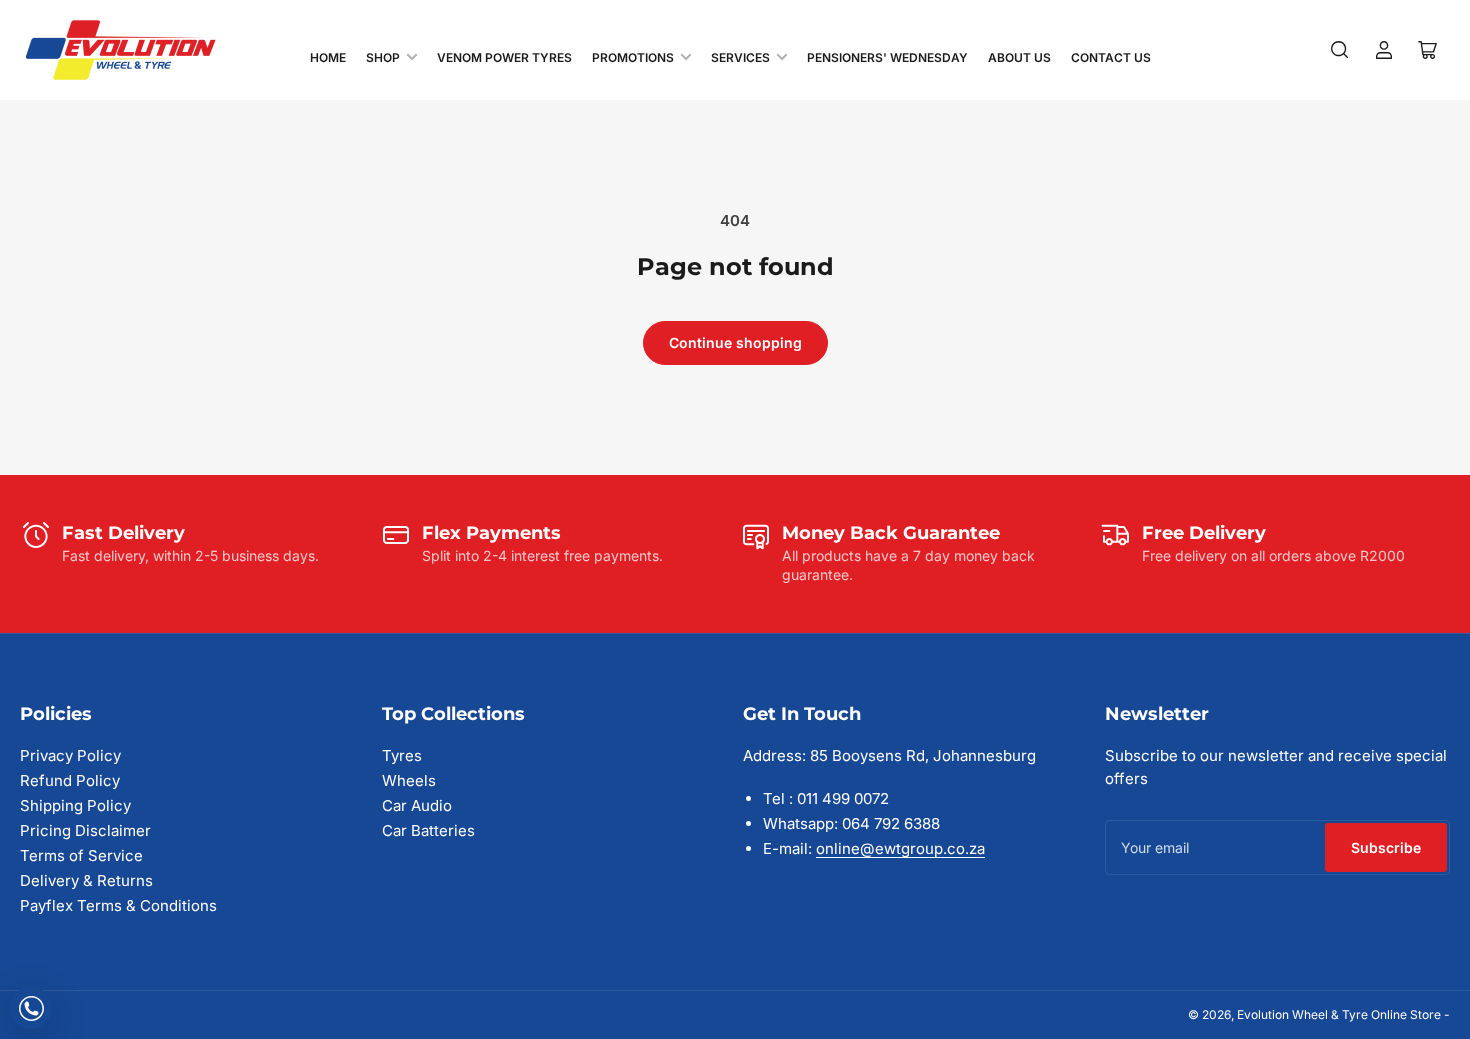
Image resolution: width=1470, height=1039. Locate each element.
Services (740, 57)
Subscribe (1386, 847)
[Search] (1340, 50)
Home (328, 57)
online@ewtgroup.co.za (900, 848)
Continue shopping (735, 342)
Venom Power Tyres (504, 57)
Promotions (633, 57)
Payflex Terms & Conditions (118, 905)
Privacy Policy (70, 755)
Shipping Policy (75, 805)
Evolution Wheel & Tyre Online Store (1340, 1014)
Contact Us (1111, 57)
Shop (383, 57)
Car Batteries (428, 830)
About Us (1019, 57)
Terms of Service (81, 855)
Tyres (402, 755)
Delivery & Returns (86, 880)
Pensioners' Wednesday (887, 57)
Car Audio (417, 805)
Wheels (409, 780)
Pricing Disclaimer (85, 830)
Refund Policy (70, 780)
